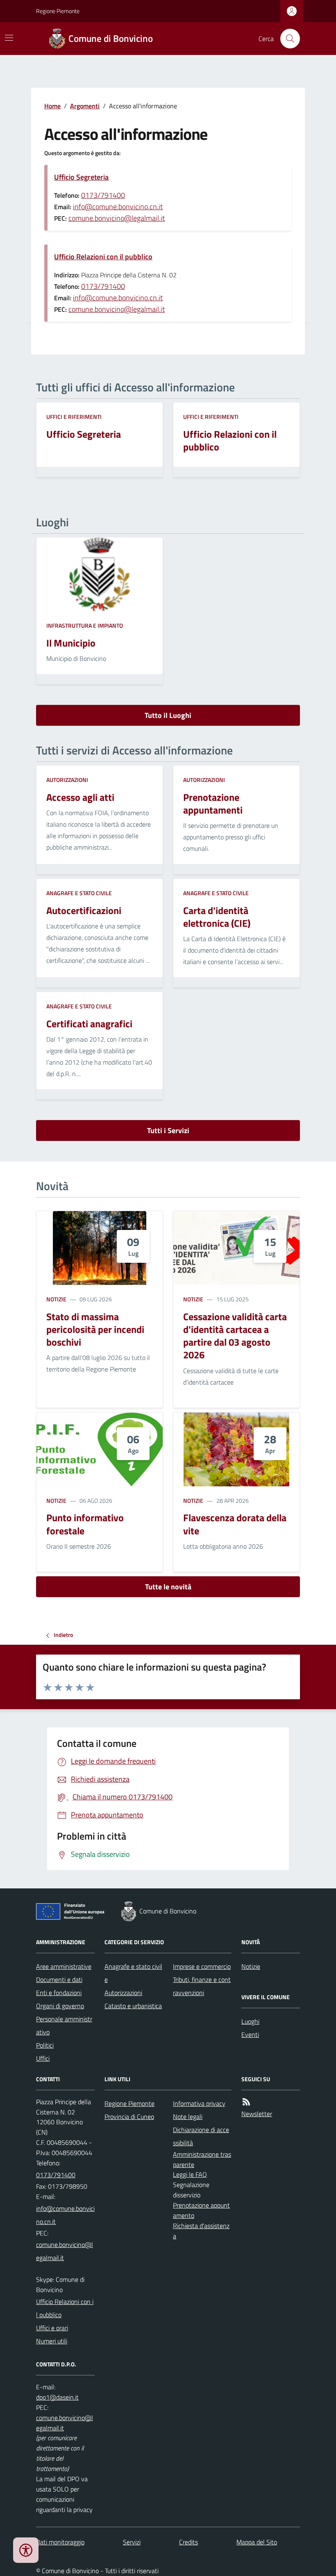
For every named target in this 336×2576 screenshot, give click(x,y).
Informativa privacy (199, 2103)
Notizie (56, 1299)
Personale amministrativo (64, 2025)
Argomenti (85, 106)
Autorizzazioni (67, 780)
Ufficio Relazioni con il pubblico (103, 257)
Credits (188, 2542)
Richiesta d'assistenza (201, 2231)
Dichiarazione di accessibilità (201, 2136)
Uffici (43, 2058)
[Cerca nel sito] (287, 39)
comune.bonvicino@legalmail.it (117, 218)
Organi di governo (60, 2006)
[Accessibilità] (26, 2550)
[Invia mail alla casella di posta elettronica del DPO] (57, 2397)
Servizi (132, 2542)
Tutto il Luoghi (168, 715)
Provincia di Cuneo (129, 2117)
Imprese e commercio (202, 1966)
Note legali (188, 2117)
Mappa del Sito (257, 2542)
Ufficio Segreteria (81, 177)
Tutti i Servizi (168, 1130)
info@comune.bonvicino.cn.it (118, 207)
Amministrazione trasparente (202, 2159)
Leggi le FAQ (190, 2174)
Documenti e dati (59, 1979)
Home (52, 106)
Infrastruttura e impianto (85, 625)
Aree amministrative (64, 1966)
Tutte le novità (168, 1587)
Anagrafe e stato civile (79, 893)
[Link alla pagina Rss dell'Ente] (246, 2102)
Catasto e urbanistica (133, 2006)
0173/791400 (103, 195)
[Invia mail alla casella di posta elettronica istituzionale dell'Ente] (65, 2215)
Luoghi (250, 2021)
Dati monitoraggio (60, 2542)
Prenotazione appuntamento (201, 2210)
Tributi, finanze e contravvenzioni (202, 1986)
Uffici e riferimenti (74, 417)
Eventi (250, 2034)
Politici (45, 2045)
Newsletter (257, 2114)
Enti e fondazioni (59, 1993)
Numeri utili (52, 2341)
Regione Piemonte (58, 11)
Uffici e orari (52, 2328)
